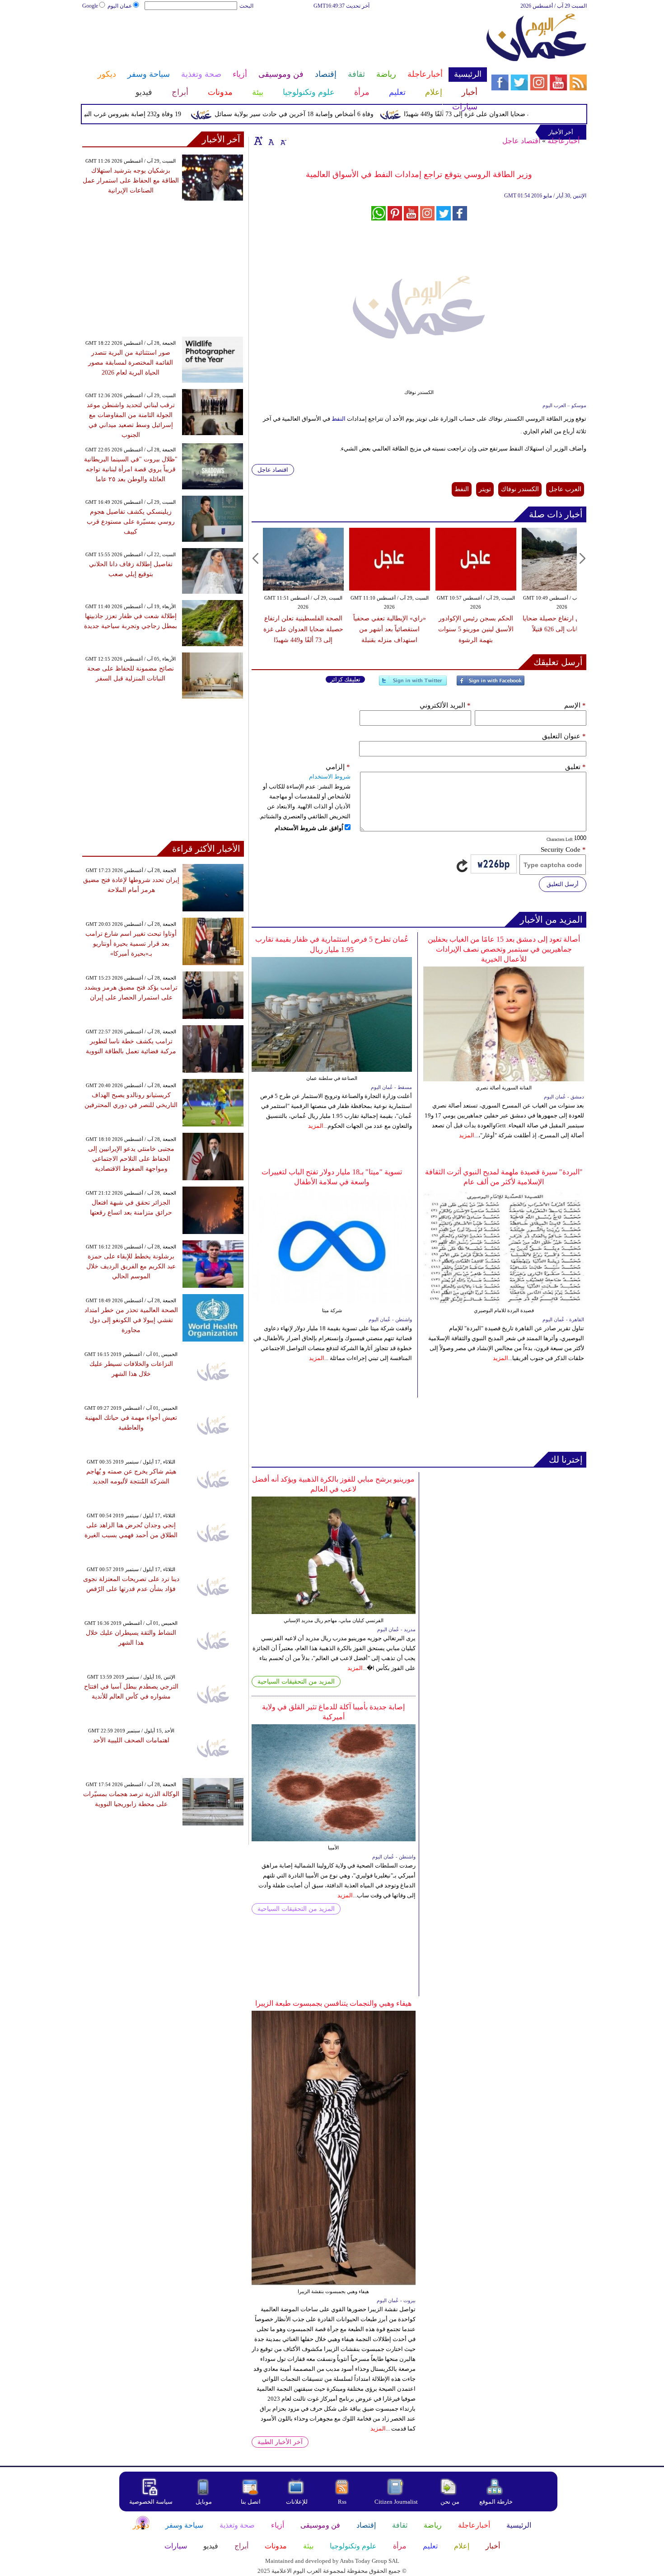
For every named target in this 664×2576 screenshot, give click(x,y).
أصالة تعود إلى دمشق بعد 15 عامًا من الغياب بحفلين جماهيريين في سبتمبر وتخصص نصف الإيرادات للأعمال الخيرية (504, 949)
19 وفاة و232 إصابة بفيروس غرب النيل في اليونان (148, 114)
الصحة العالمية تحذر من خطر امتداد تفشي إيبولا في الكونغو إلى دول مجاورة (131, 1320)
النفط (338, 419)
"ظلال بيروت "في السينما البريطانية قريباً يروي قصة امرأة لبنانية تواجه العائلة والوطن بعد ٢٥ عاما (131, 469)
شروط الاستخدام (330, 777)
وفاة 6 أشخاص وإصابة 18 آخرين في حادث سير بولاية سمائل (326, 114)
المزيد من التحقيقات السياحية (296, 1682)
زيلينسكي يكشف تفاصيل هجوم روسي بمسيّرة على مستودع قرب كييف (131, 522)
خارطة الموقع (496, 2502)
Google (90, 6)
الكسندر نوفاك (520, 489)
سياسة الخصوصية (151, 2502)
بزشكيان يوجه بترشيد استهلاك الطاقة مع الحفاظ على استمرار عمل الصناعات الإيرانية (131, 181)
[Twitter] (413, 684)
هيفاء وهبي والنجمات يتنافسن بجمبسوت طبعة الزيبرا (333, 2003)
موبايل (204, 2502)
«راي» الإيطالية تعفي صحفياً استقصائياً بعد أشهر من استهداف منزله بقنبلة (390, 629)
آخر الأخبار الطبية (280, 2442)
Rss (343, 2502)
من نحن (450, 2502)
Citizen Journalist (396, 2502)
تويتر (485, 489)
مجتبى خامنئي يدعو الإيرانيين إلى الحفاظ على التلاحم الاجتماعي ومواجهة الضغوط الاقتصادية (131, 1159)
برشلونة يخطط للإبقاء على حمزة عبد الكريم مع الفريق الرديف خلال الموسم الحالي (131, 1266)
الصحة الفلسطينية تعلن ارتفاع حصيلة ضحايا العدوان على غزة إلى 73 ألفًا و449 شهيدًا (303, 629)
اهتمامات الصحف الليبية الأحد (131, 1740)
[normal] (270, 141)
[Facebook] (491, 684)
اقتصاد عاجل (521, 141)
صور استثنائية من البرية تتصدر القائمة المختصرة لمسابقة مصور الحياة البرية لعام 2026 (131, 363)
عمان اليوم (120, 6)
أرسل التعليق (563, 884)
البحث (246, 6)
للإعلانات (297, 2502)
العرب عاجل (565, 489)
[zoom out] (283, 141)
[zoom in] (258, 141)
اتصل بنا (251, 2502)
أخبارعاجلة (563, 141)
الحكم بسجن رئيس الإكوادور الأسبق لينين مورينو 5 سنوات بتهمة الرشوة (476, 629)
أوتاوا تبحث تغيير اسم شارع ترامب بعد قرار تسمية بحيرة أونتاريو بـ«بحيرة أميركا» (131, 944)
